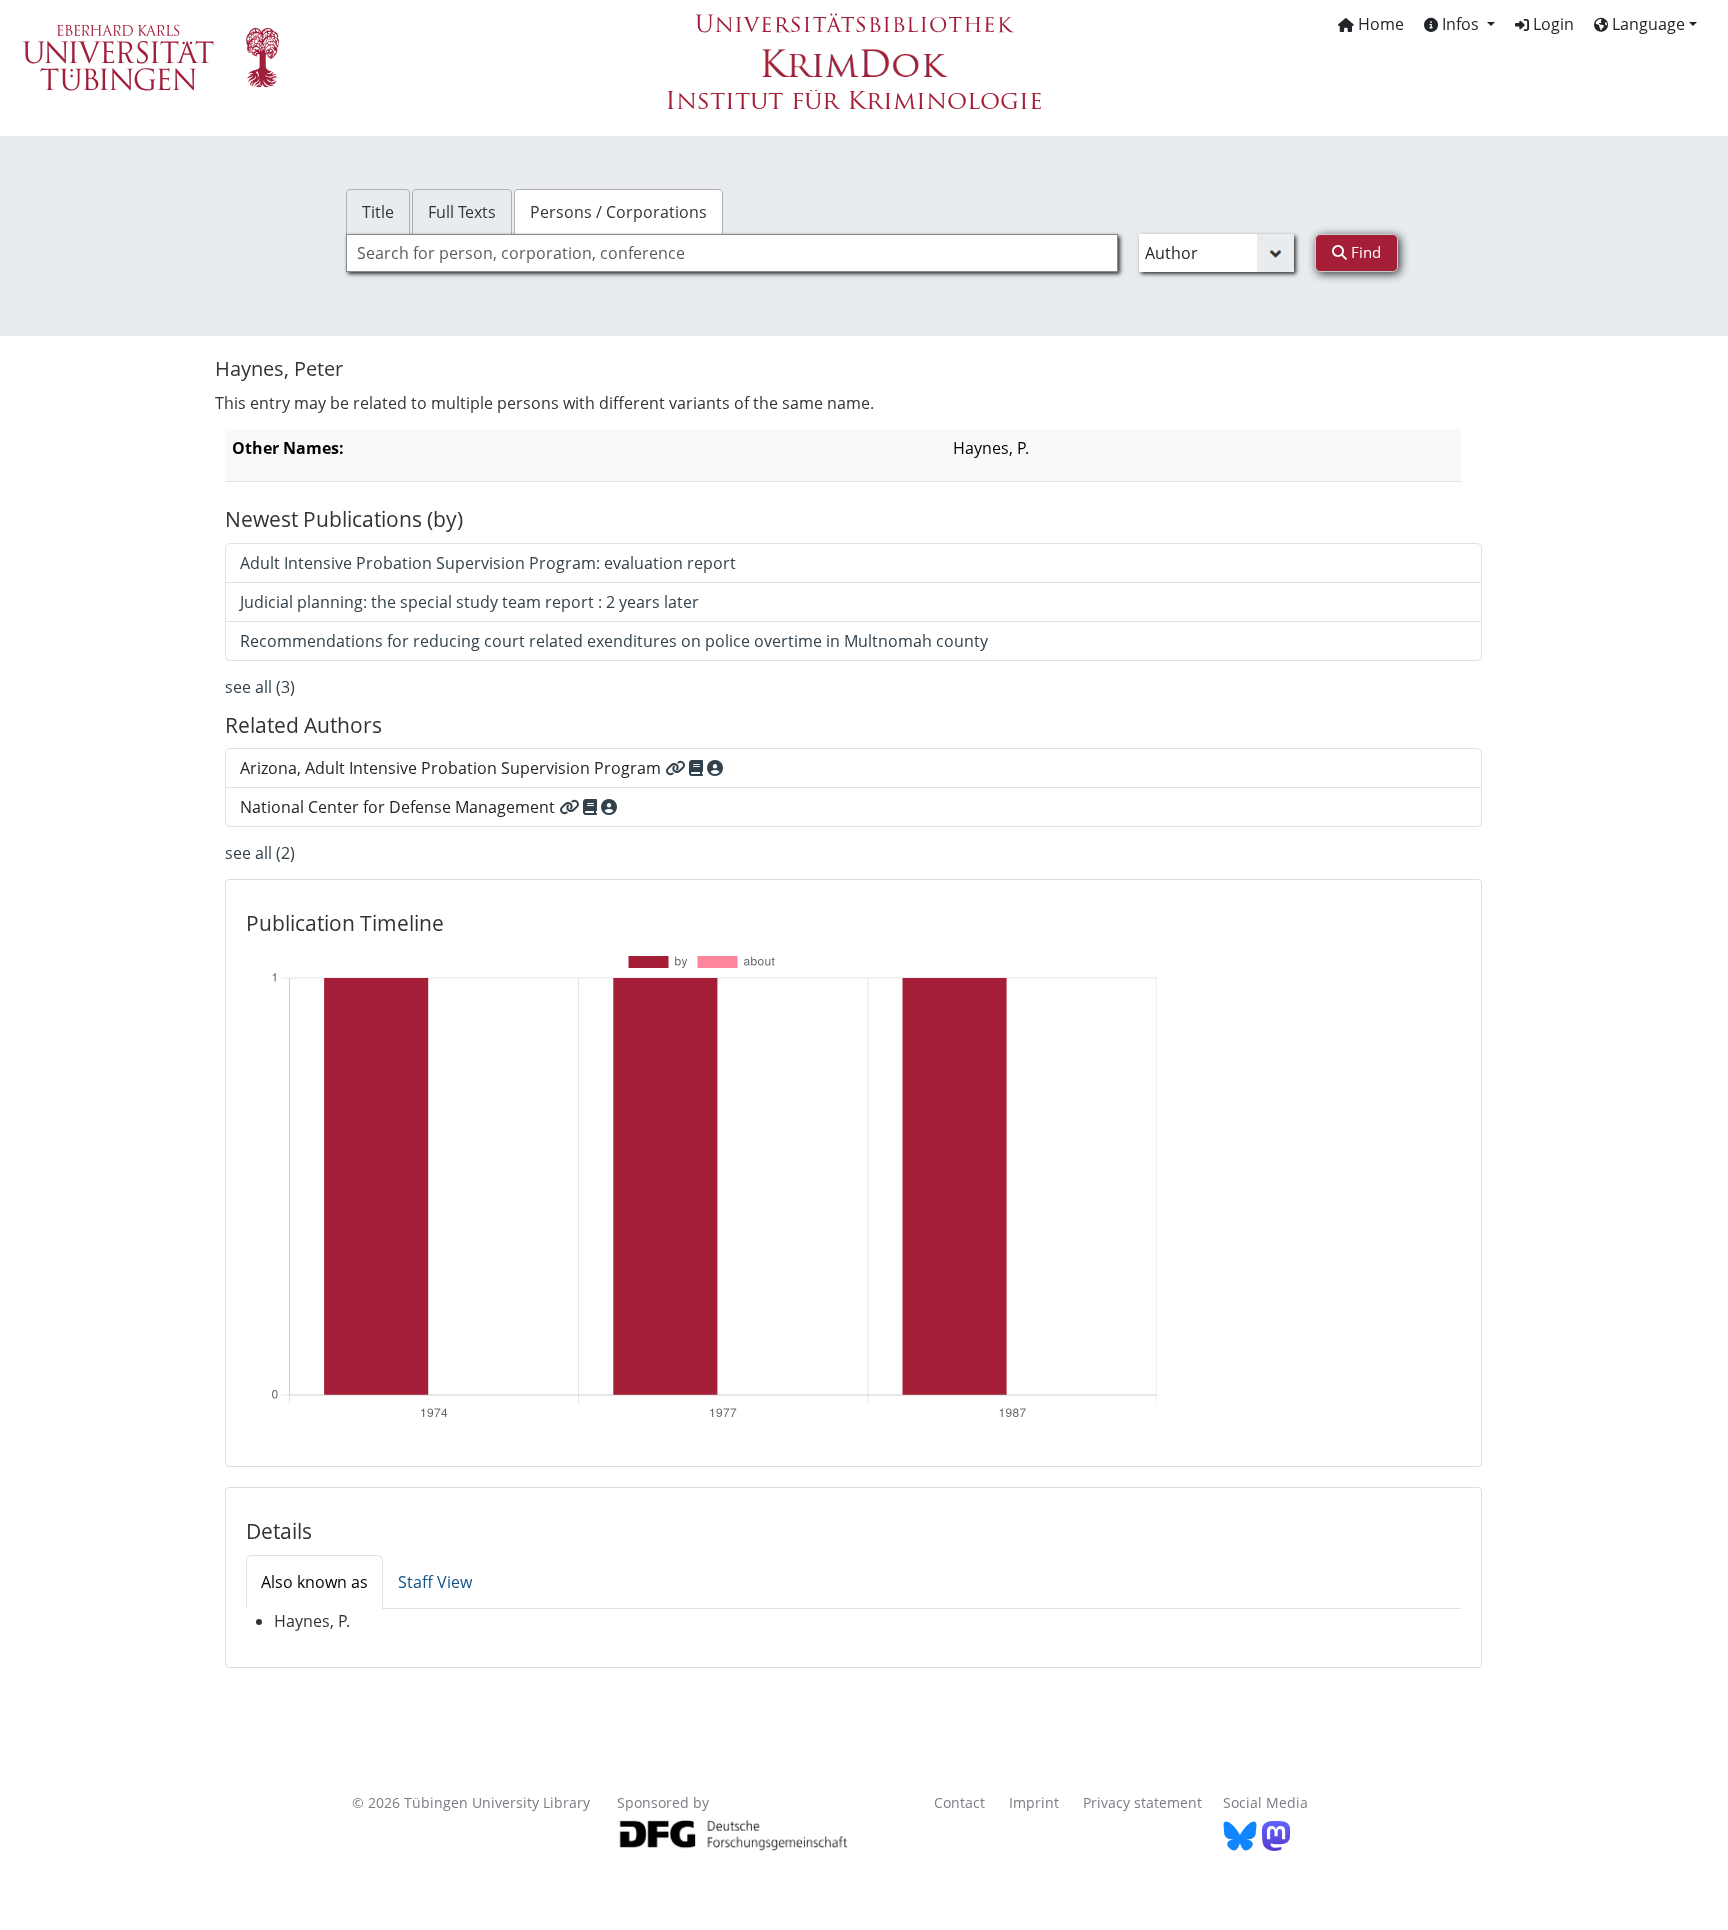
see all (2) (260, 853)
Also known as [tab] (314, 1582)
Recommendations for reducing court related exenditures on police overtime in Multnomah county (614, 641)
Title (378, 212)
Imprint (1034, 1802)
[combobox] (732, 253)
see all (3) (260, 687)
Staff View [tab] (435, 1582)
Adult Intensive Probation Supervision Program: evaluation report (488, 563)
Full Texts (462, 212)
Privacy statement (1142, 1802)
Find (1364, 252)
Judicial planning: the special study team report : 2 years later (469, 602)
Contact (959, 1802)
